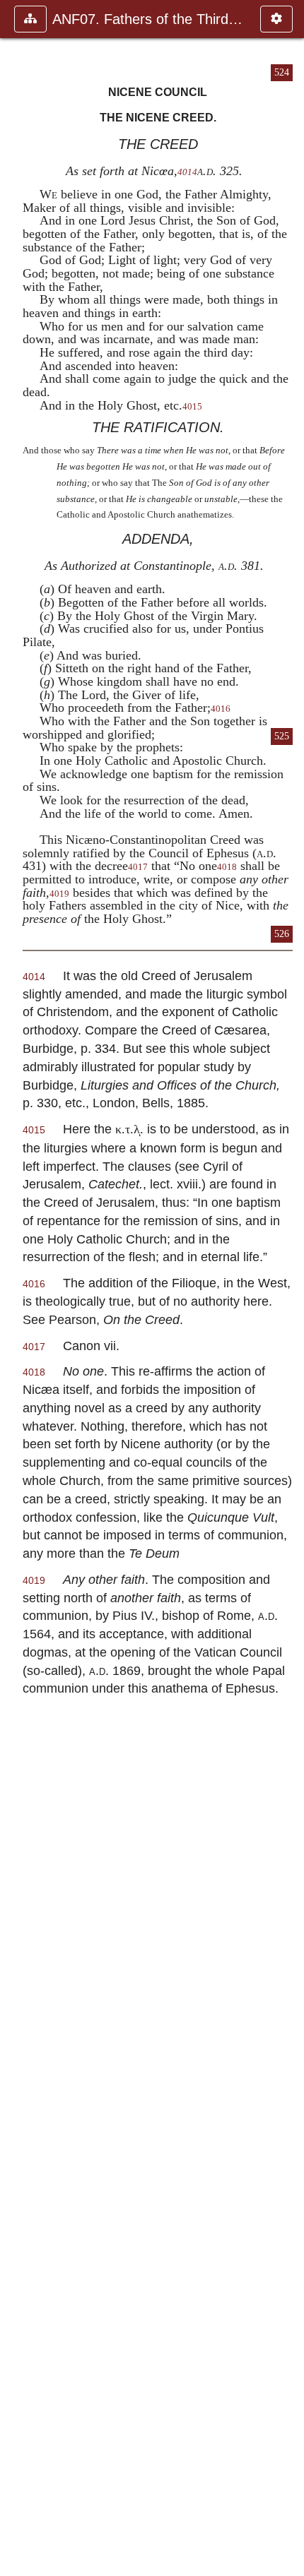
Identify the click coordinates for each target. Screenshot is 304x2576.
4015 (192, 407)
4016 (221, 709)
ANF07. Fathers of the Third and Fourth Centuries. (149, 19)
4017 (138, 867)
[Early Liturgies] (288, 1288)
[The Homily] (16, 1288)
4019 (59, 894)
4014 (187, 172)
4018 (227, 867)
